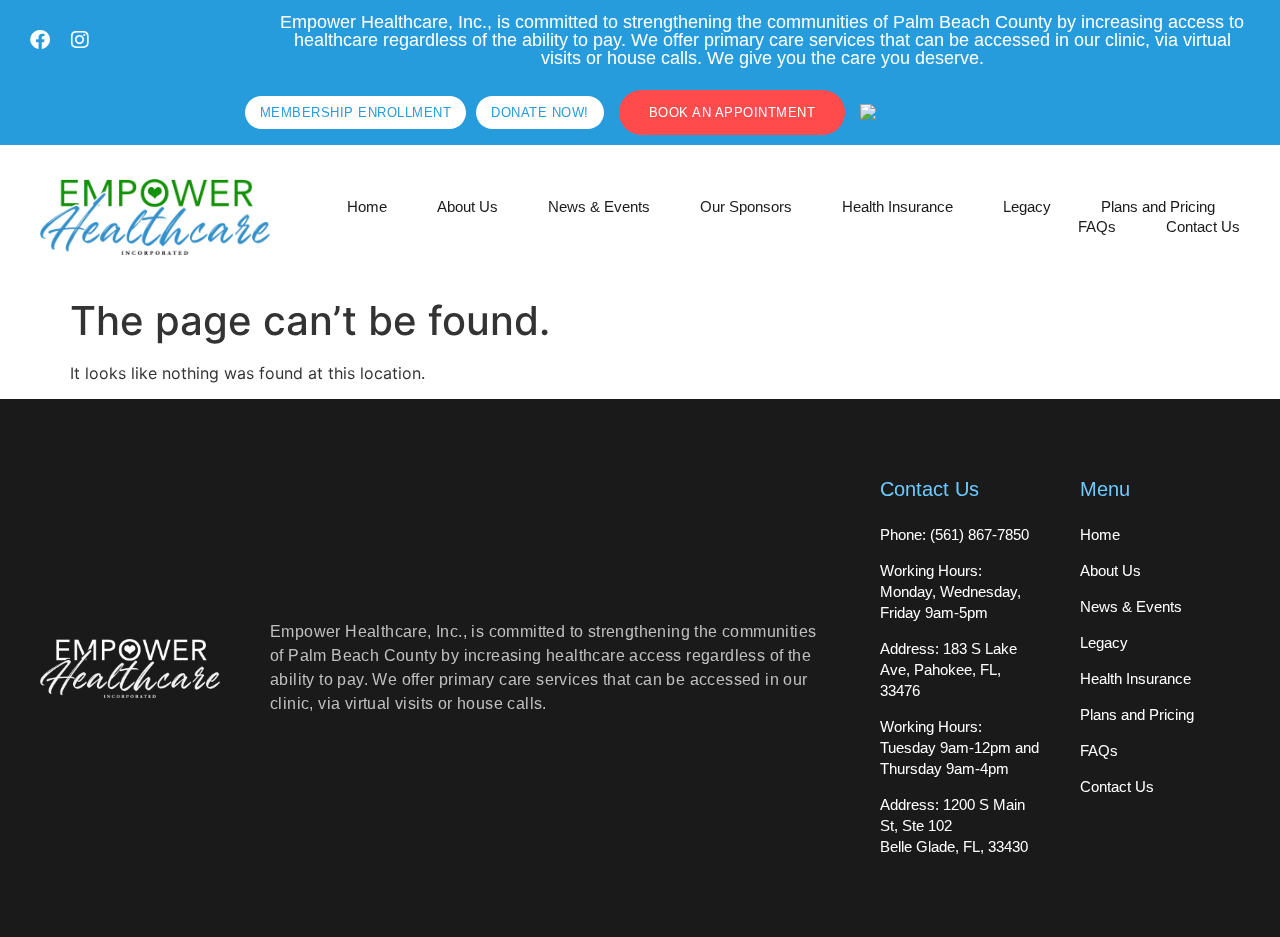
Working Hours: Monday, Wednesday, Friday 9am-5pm (950, 591)
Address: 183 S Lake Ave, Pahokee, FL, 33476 (948, 669)
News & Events (599, 206)
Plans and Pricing (1158, 206)
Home (367, 206)
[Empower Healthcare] (947, 116)
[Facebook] (40, 40)
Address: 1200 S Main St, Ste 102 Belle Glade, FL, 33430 (954, 825)
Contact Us (1203, 226)
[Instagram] (80, 40)
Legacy (1027, 206)
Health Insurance (897, 206)
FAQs (1097, 226)
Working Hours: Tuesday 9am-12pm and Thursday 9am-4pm (959, 747)
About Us (467, 206)
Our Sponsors (746, 206)
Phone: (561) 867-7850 (954, 534)
